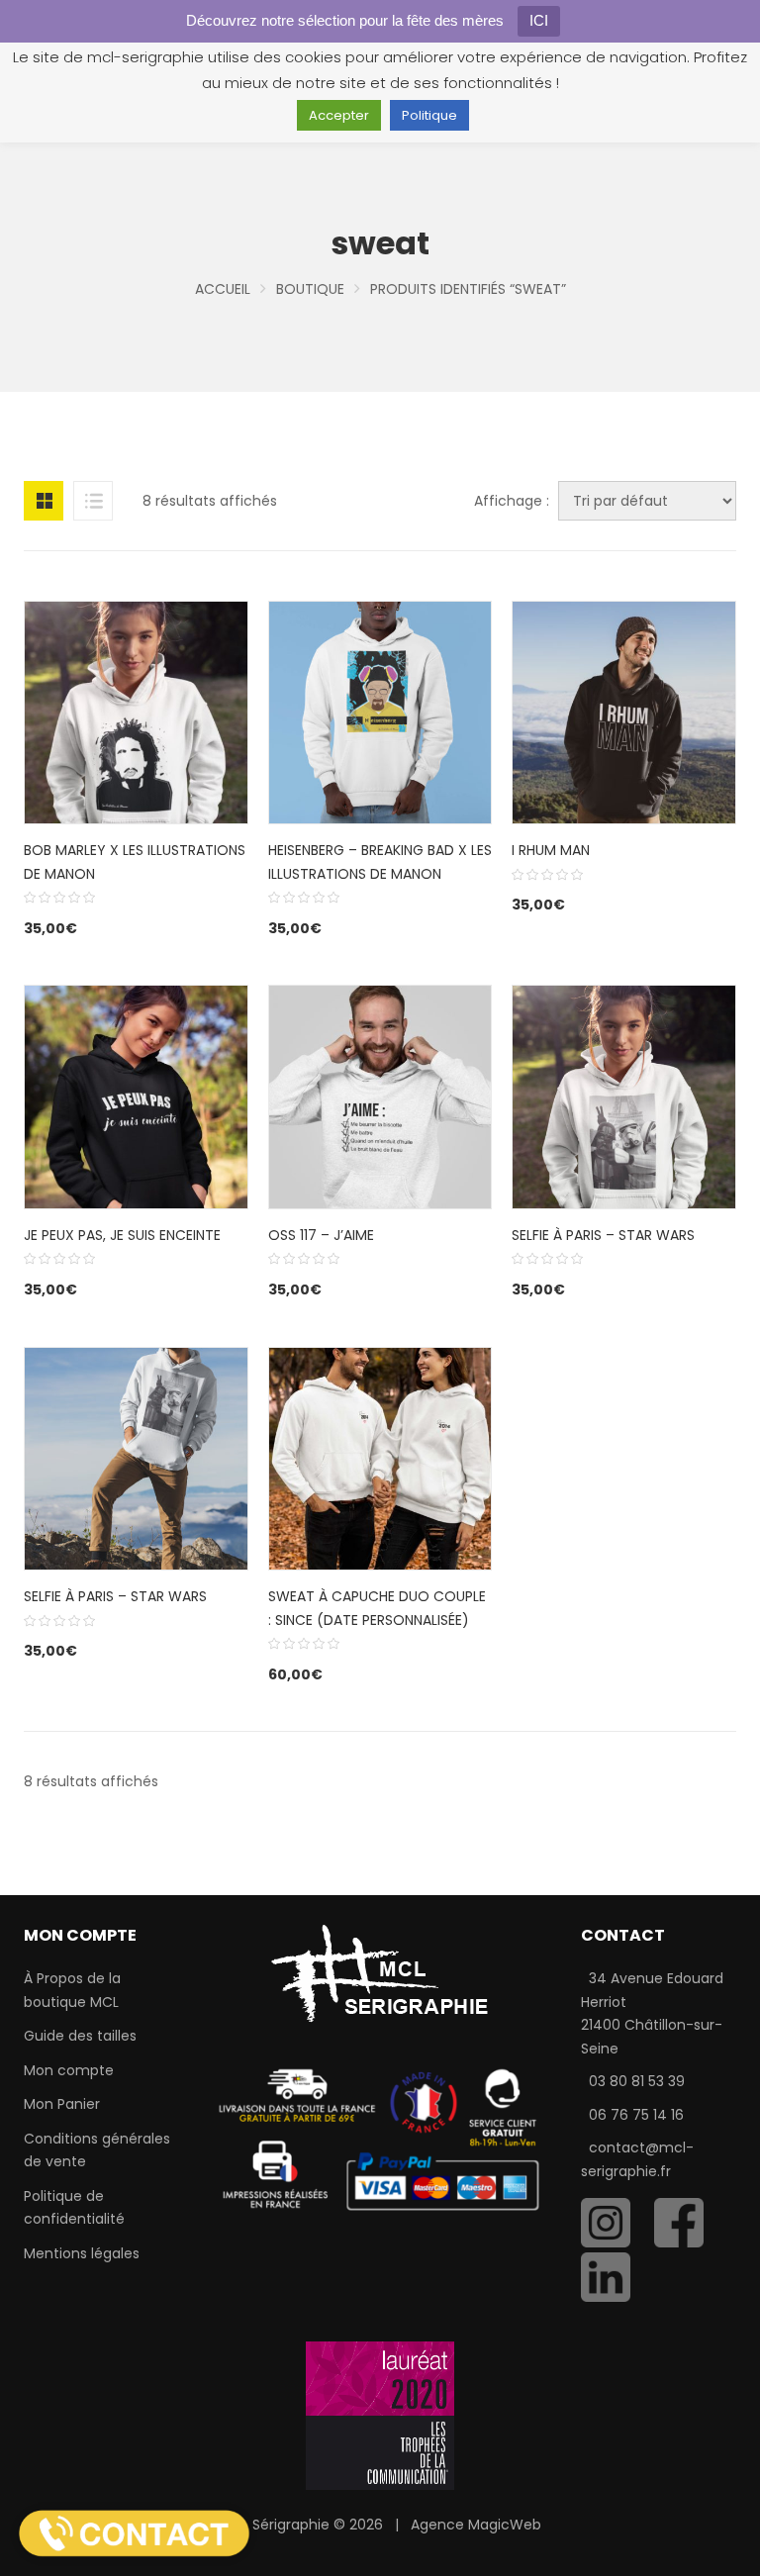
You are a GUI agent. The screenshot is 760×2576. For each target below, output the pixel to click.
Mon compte (69, 2070)
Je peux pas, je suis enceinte (122, 1235)
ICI (539, 20)
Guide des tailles (80, 2036)
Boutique (310, 289)
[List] (93, 501)
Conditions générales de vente (97, 2150)
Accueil (223, 289)
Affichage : (512, 501)
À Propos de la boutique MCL (72, 1990)
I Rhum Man (551, 850)
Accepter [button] (339, 115)
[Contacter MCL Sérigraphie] (134, 2532)
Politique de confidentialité (74, 2208)
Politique (429, 115)
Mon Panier (62, 2104)
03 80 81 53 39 (637, 2081)
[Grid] (44, 501)
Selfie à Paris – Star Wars (603, 1235)
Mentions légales (82, 2253)
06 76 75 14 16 (636, 2115)
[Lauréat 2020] (380, 2415)
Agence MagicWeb (476, 2525)
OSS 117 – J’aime (321, 1235)
